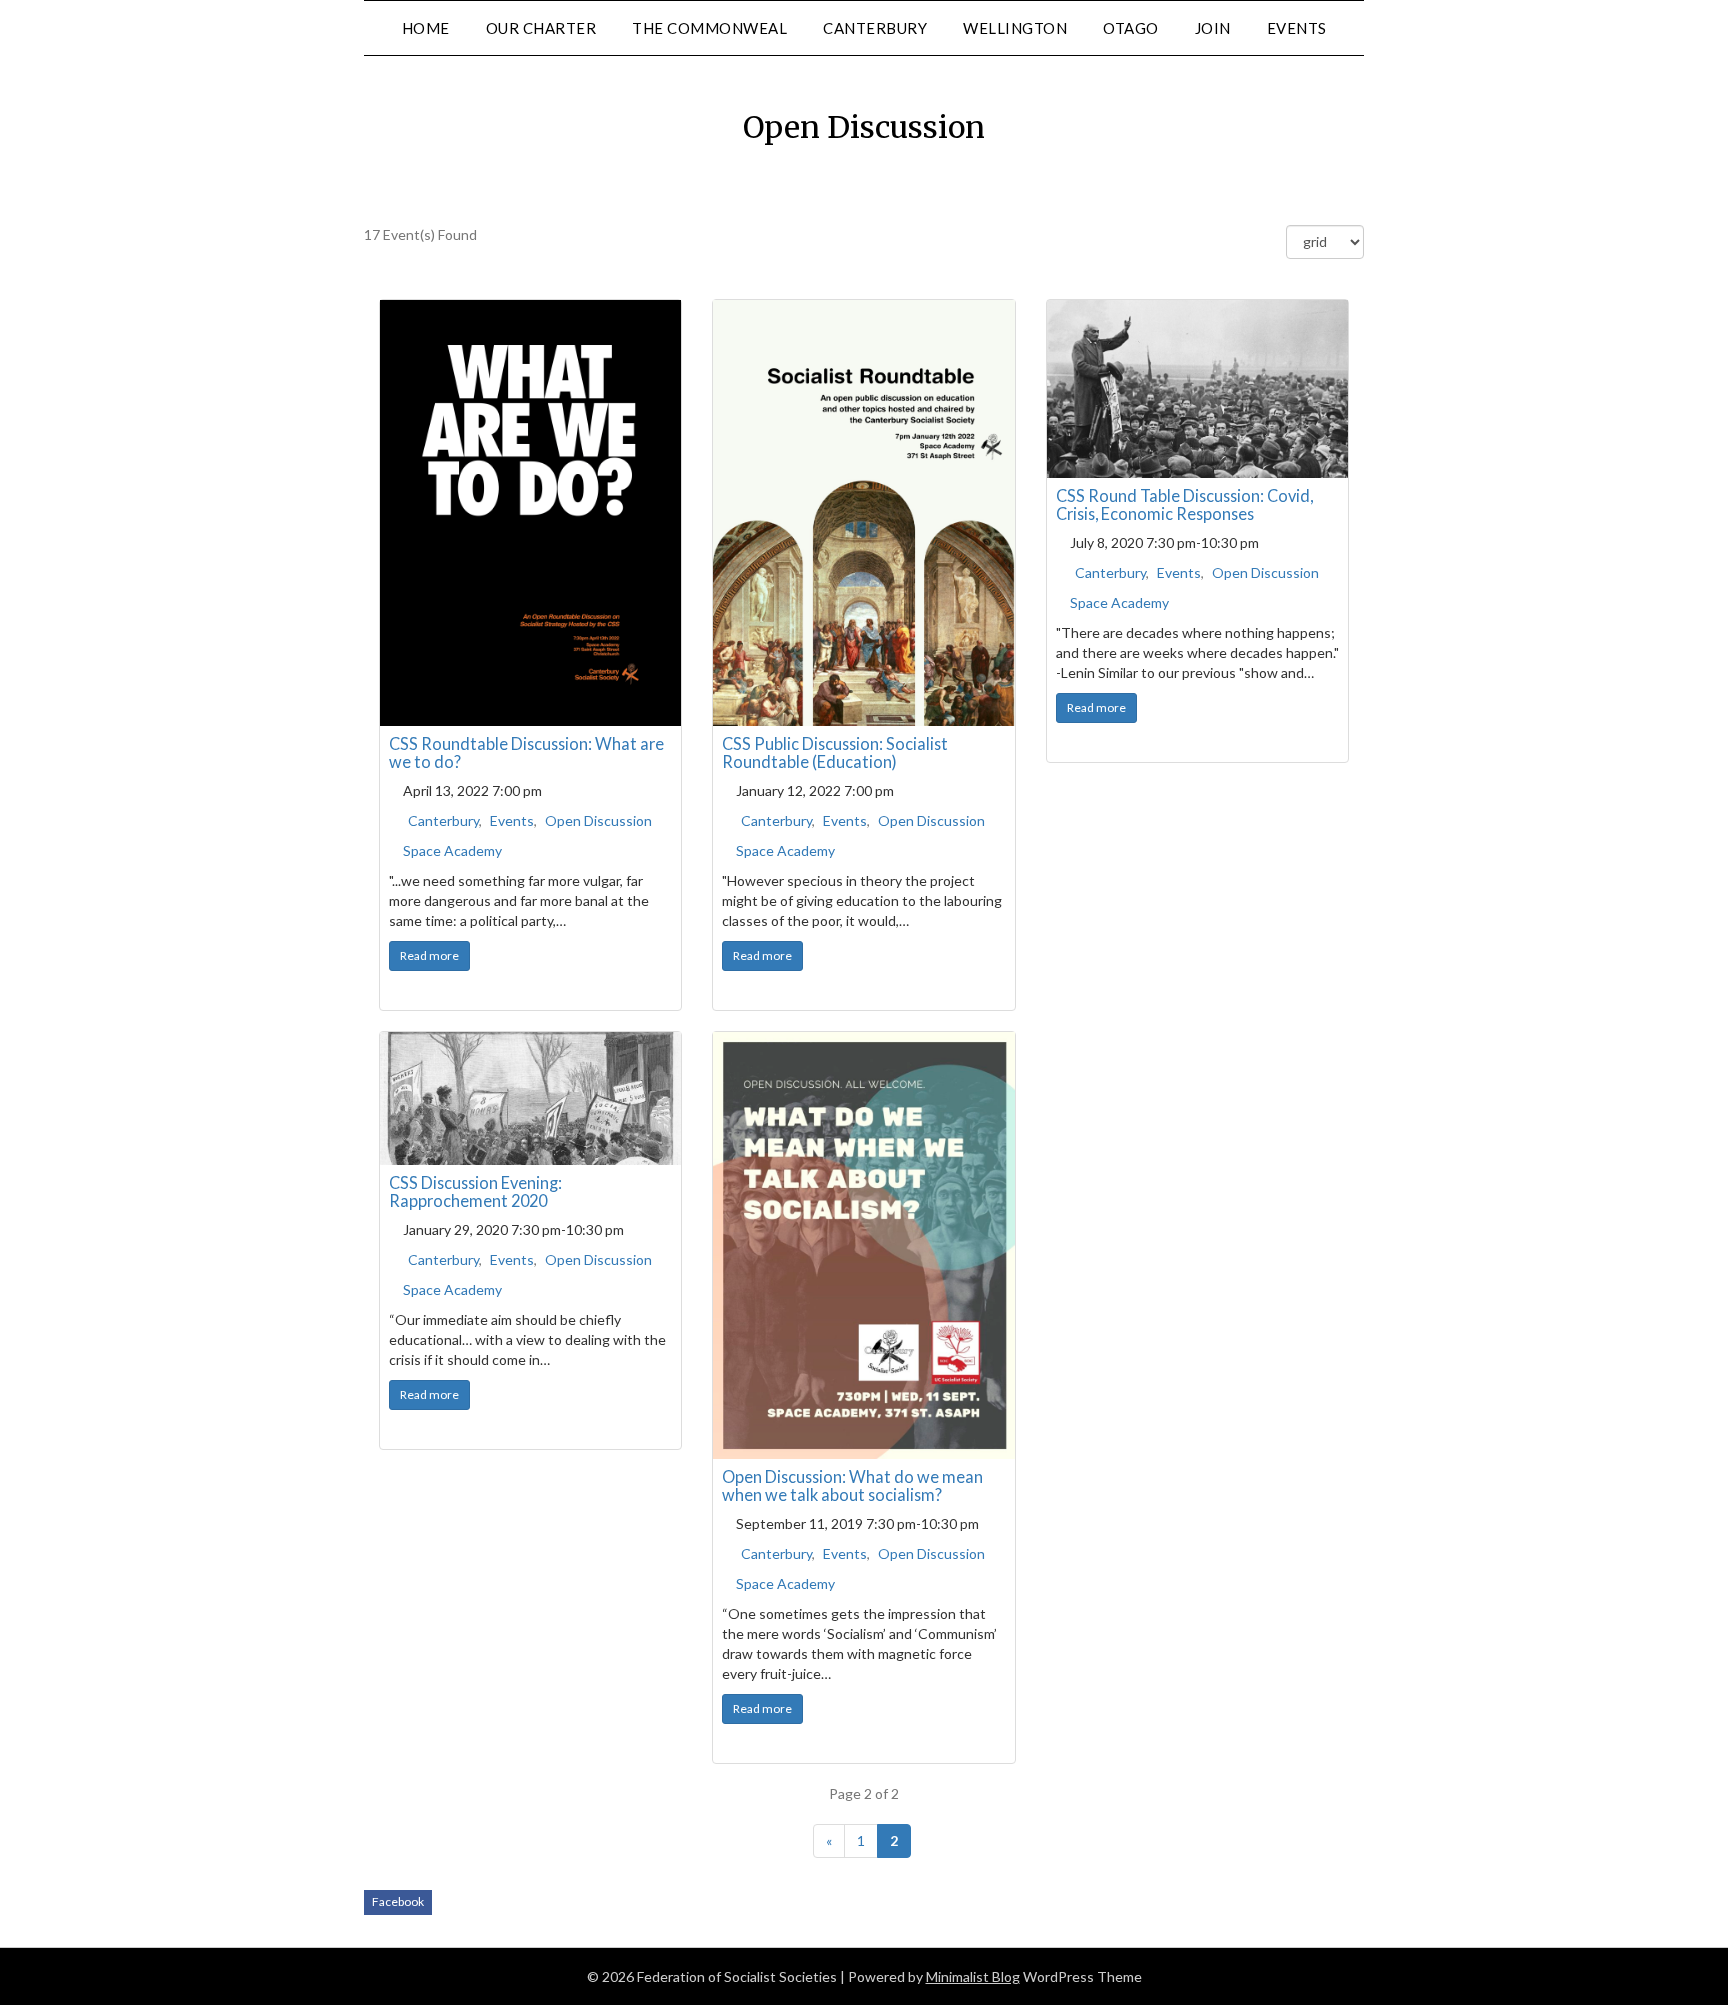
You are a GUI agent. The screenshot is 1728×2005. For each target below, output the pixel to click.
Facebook (398, 1901)
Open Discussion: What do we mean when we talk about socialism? (852, 1485)
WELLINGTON (1015, 28)
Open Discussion (598, 820)
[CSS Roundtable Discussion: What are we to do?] (530, 513)
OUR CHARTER (541, 28)
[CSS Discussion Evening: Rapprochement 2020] (530, 1098)
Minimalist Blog (973, 1976)
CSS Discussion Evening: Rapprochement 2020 (475, 1191)
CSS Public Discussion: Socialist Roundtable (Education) (835, 752)
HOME (426, 28)
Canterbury (443, 820)
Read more (429, 955)
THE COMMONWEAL (709, 28)
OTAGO (1131, 28)
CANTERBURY (875, 28)
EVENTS (1297, 28)
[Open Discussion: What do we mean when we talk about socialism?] (863, 1245)
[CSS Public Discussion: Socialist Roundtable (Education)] (863, 513)
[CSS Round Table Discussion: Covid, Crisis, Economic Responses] (1197, 389)
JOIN (1213, 28)
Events (512, 820)
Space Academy (452, 850)
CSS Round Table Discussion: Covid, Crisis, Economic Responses (1184, 504)
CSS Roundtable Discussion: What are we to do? (526, 752)
